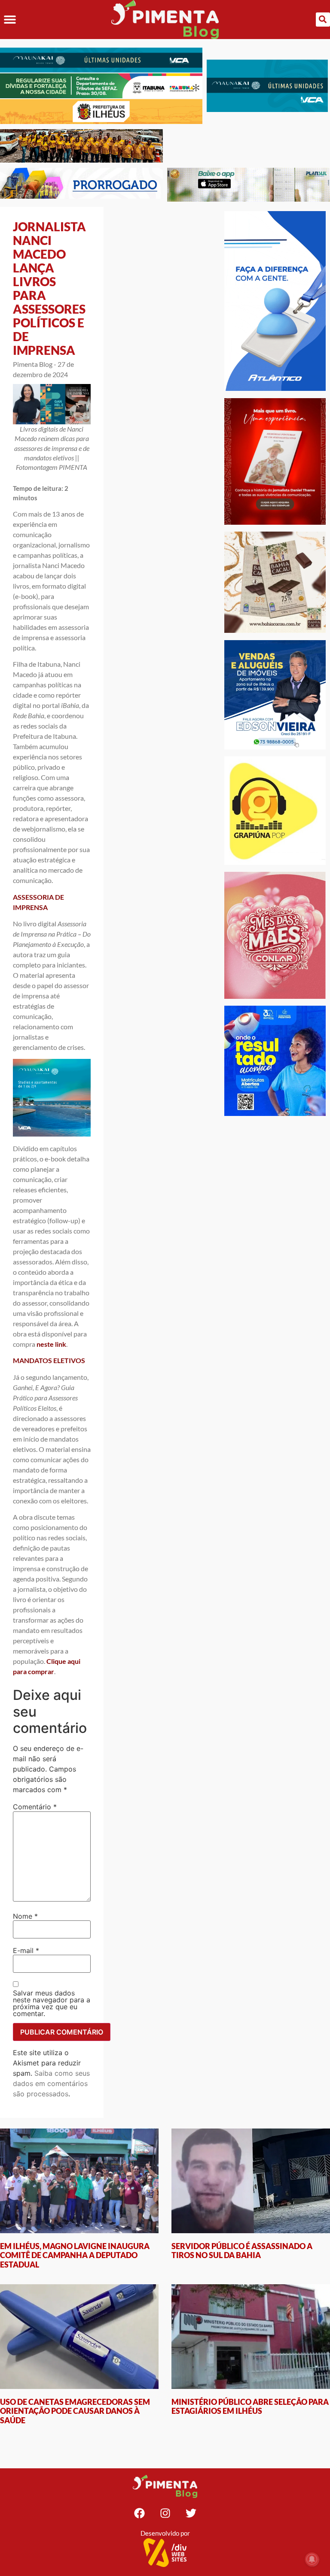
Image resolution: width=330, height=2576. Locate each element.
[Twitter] (191, 2513)
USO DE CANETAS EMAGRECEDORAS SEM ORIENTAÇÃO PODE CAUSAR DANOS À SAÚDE (75, 2411)
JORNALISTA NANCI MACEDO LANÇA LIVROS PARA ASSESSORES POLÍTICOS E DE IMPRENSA (49, 288)
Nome (25, 1916)
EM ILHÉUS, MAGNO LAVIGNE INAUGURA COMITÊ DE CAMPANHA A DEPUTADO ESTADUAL (75, 2255)
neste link (51, 1344)
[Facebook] (139, 2513)
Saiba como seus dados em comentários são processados (51, 2083)
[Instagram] (165, 2513)
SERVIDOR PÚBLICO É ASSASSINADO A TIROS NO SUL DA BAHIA (242, 2251)
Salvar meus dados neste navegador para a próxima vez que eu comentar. (52, 2003)
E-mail (26, 1950)
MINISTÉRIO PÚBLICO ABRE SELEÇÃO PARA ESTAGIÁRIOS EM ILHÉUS (250, 2407)
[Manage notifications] (312, 2559)
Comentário (35, 1807)
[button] (10, 20)
